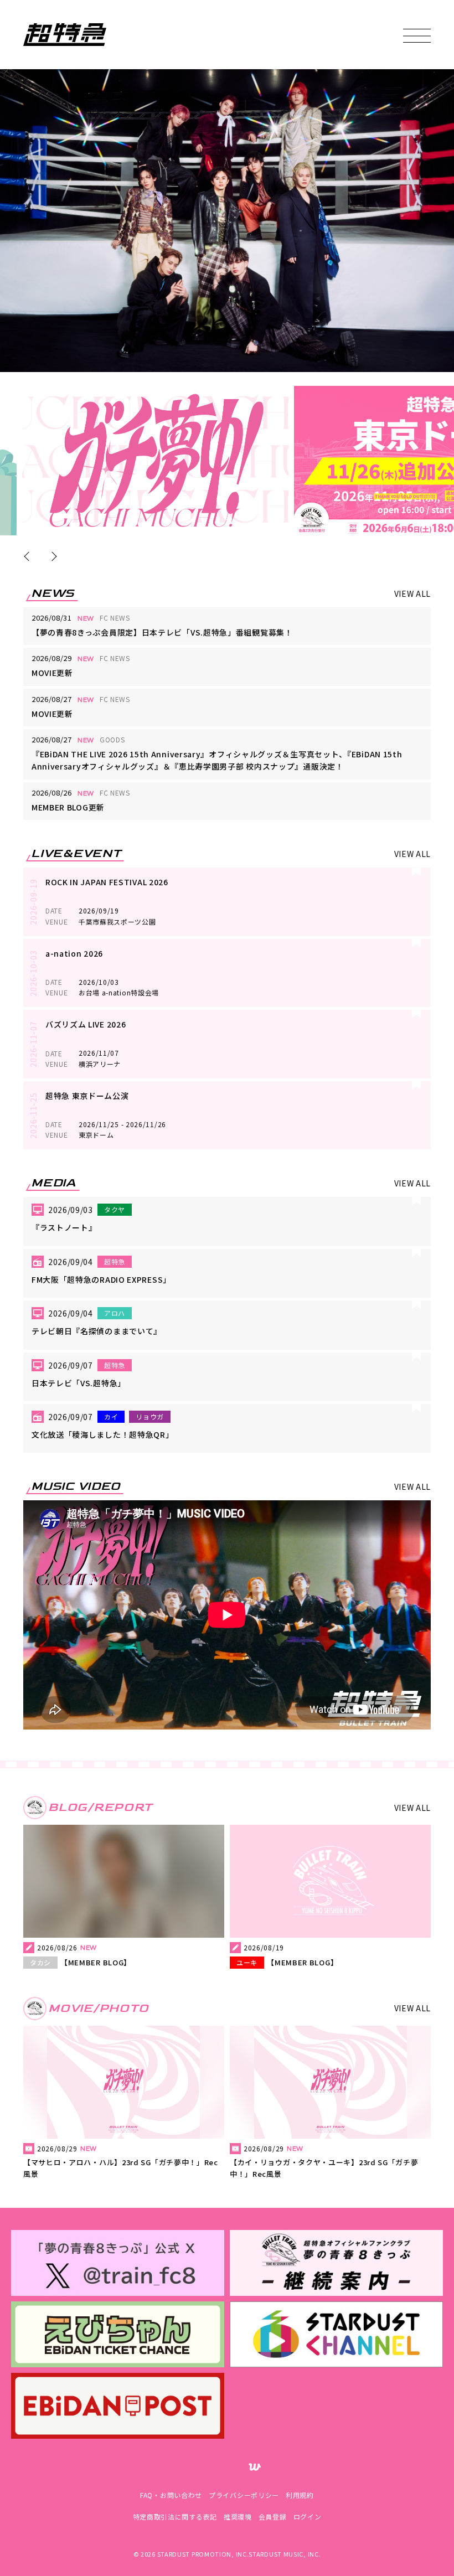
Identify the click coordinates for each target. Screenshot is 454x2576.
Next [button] (52, 556)
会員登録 (273, 2516)
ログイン (308, 2516)
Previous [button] (29, 556)
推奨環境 (238, 2516)
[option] (155, 461)
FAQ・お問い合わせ (171, 2495)
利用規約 (300, 2495)
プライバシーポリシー (244, 2495)
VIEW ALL (413, 593)
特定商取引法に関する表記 (175, 2516)
